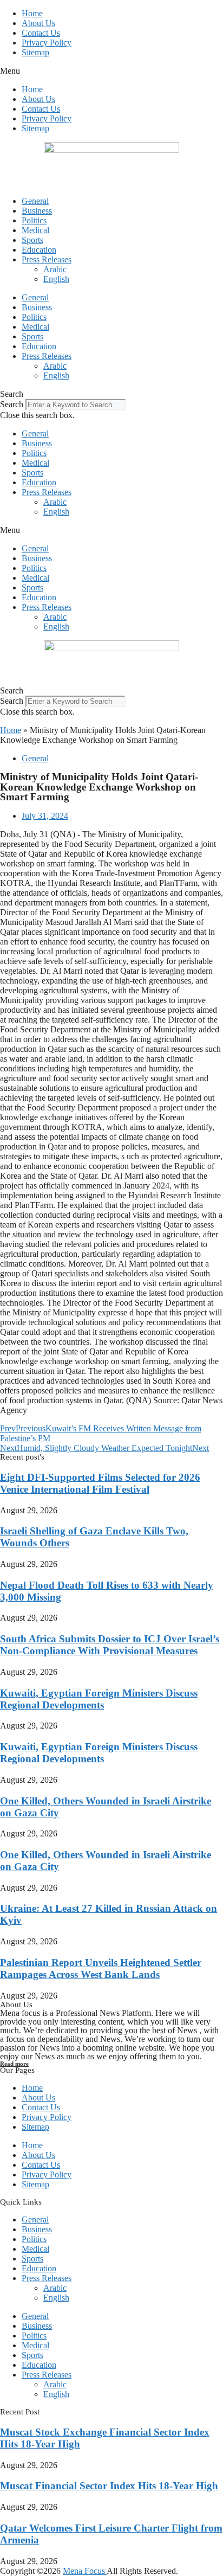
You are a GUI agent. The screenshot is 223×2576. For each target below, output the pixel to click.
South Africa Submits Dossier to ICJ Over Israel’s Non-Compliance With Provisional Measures (110, 1645)
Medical (35, 230)
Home (32, 13)
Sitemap (35, 52)
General (35, 201)
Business (37, 211)
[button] (111, 71)
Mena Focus (85, 2571)
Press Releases (47, 259)
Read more (14, 2064)
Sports (32, 240)
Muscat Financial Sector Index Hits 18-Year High (109, 2486)
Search (12, 404)
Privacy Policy (47, 43)
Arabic (55, 269)
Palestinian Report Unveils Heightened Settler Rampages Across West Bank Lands (101, 1968)
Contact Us (41, 33)
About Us (38, 23)
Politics (34, 220)
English (56, 279)
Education (39, 250)
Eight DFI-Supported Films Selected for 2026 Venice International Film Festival (100, 1483)
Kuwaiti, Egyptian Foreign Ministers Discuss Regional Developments (99, 1699)
